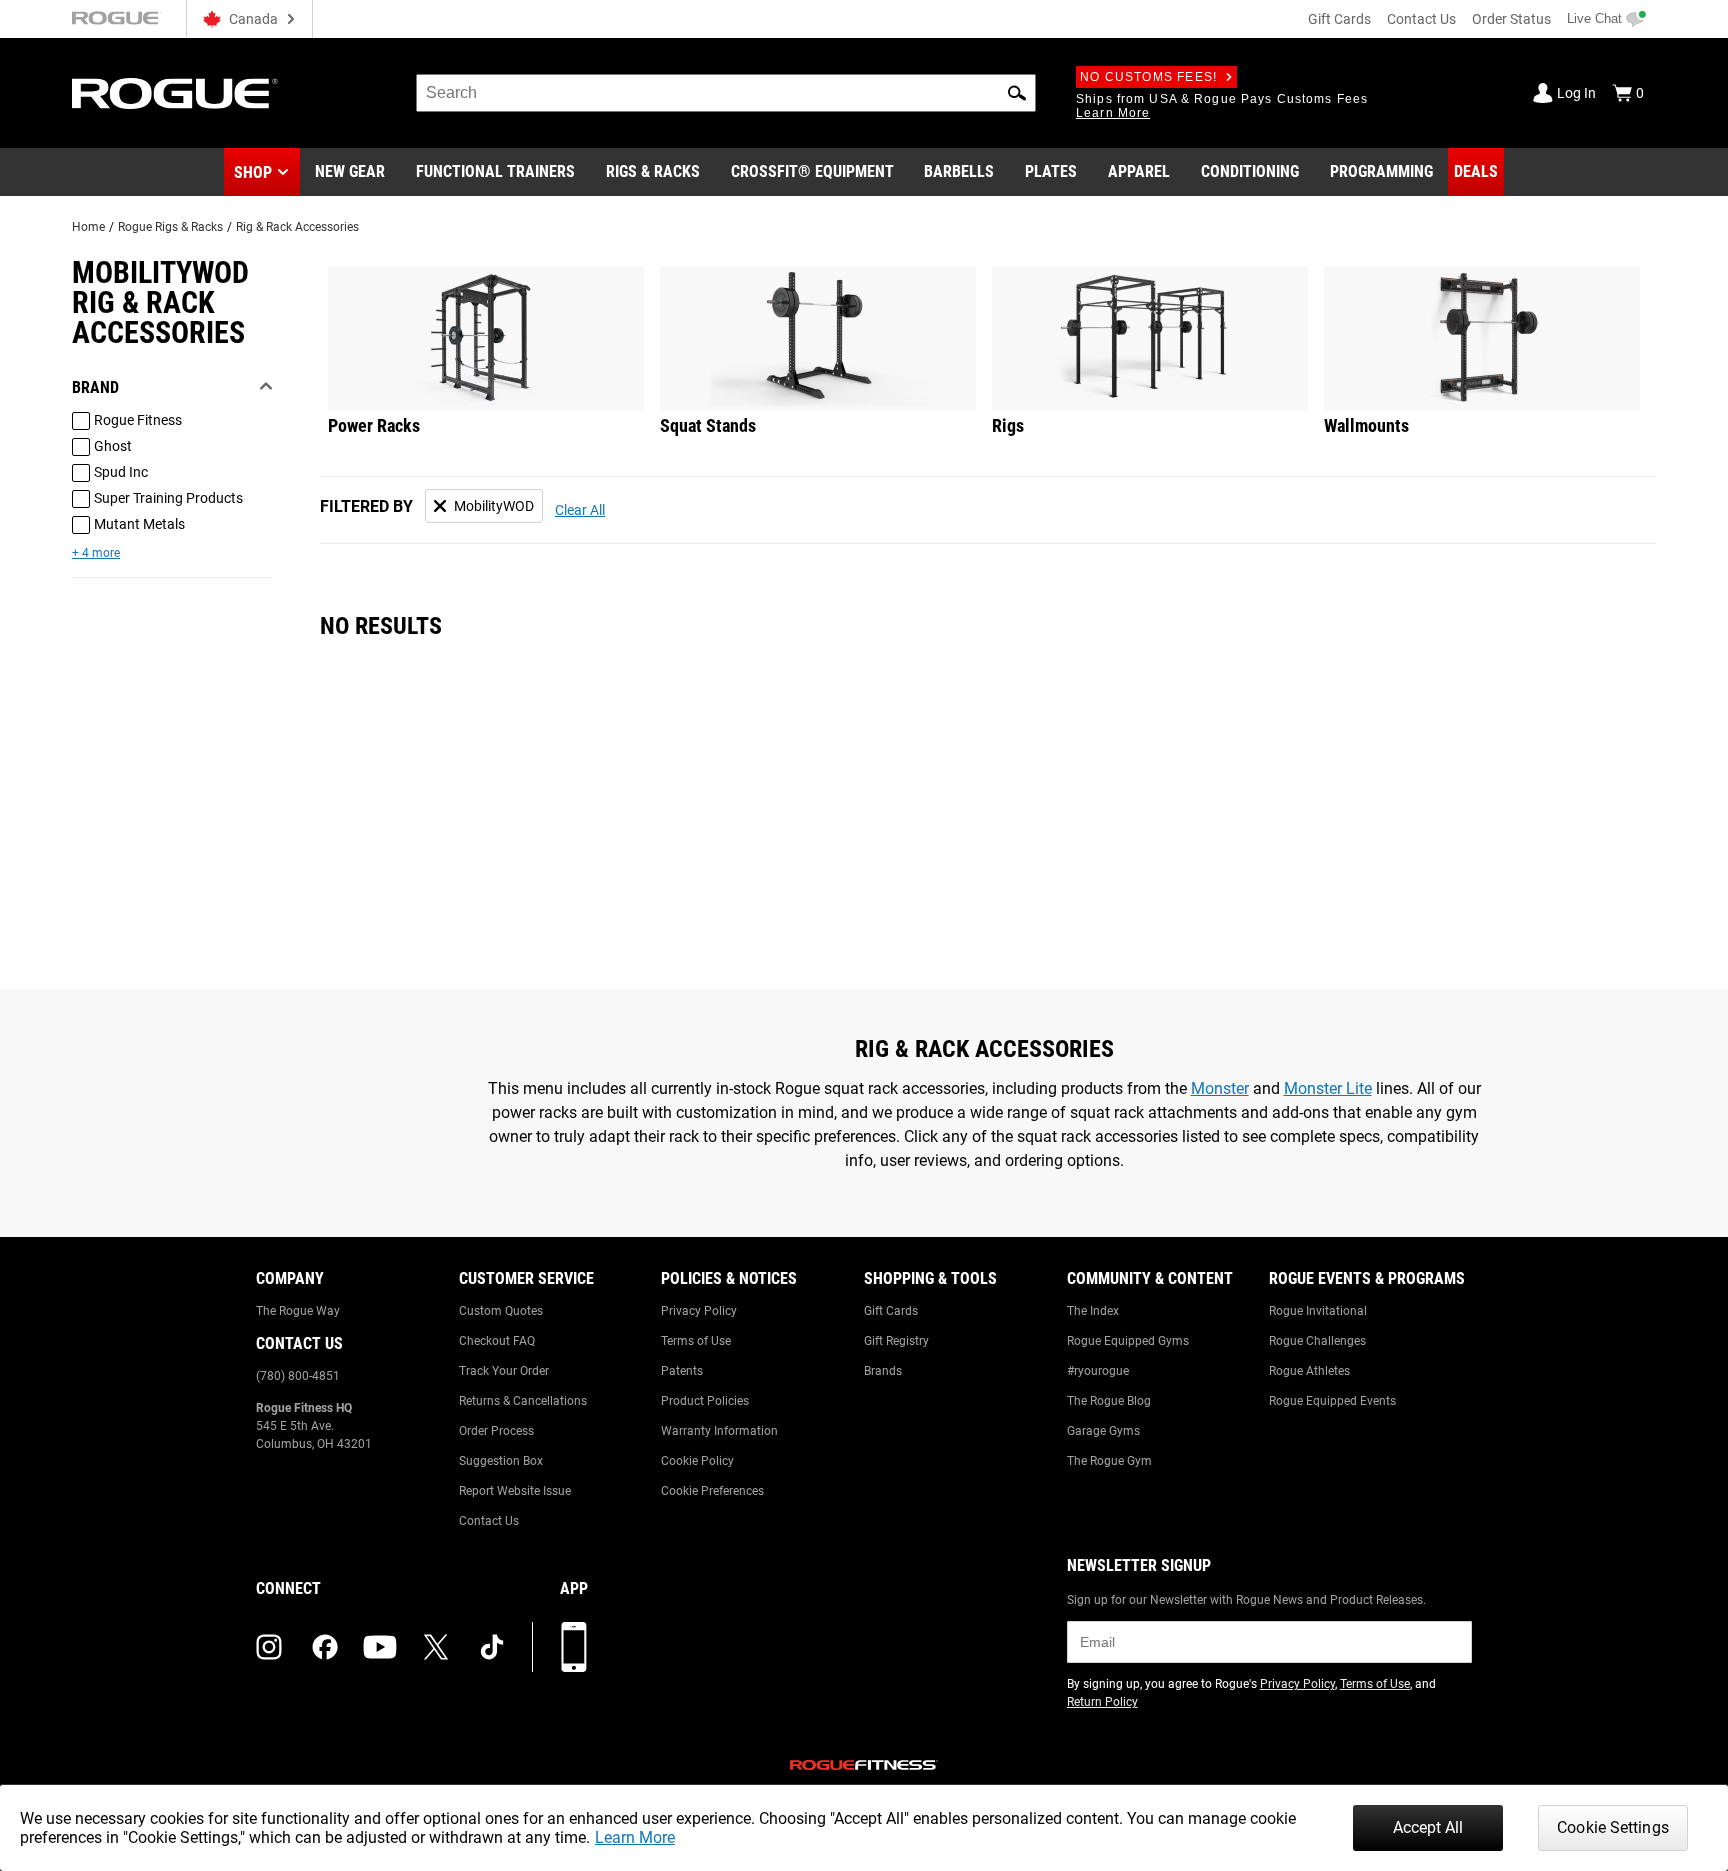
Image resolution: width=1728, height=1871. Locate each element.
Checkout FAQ (497, 1341)
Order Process (496, 1431)
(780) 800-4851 (298, 1376)
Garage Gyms (1103, 1431)
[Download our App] (574, 1647)
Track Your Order (504, 1371)
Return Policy (1102, 1702)
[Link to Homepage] (175, 93)
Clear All (580, 510)
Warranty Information (719, 1431)
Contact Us (1421, 19)
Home (88, 227)
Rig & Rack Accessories (297, 227)
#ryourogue (1098, 1371)
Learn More (635, 1837)
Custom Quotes (501, 1311)
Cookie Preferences (712, 1491)
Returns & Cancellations (523, 1401)
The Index (1093, 1311)
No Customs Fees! (1148, 77)
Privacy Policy (699, 1311)
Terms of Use (696, 1341)
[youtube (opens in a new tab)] (380, 1647)
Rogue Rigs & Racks (170, 227)
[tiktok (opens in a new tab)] (492, 1647)
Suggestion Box (501, 1461)
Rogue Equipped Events (1332, 1401)
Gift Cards (1339, 19)
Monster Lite (1328, 1088)
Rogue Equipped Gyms (1128, 1341)
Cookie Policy (697, 1461)
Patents (682, 1371)
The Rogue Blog (1109, 1401)
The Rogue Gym (1109, 1461)
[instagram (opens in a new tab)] (269, 1647)
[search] (726, 93)
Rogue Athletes (1309, 1371)
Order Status (1511, 19)
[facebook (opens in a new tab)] (325, 1647)
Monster (1220, 1088)
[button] (1017, 93)
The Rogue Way (298, 1311)
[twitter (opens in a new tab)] (436, 1647)
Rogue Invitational (1318, 1311)
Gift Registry (896, 1341)
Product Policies (705, 1401)
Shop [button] (253, 172)
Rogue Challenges (1317, 1341)
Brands (883, 1371)
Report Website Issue (515, 1491)
